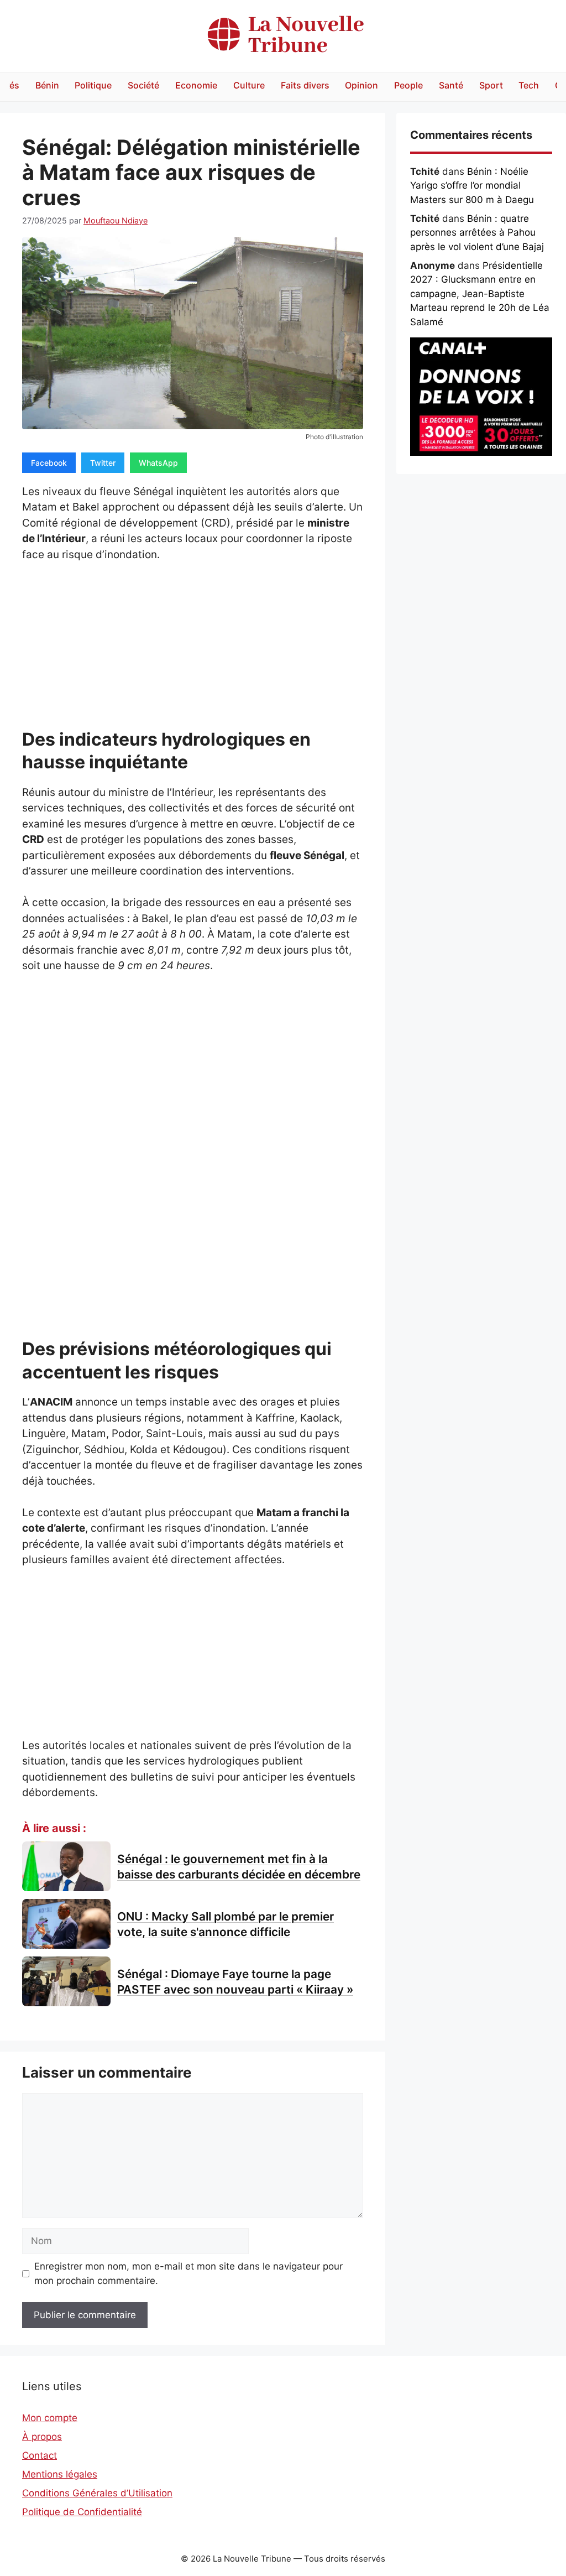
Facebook (49, 463)
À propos (42, 2437)
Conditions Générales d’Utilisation (97, 2493)
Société (143, 85)
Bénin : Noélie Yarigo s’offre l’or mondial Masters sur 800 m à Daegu (472, 186)
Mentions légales (60, 2474)
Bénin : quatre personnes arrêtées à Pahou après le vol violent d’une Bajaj (477, 233)
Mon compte (50, 2418)
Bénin (47, 85)
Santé (451, 85)
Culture (249, 85)
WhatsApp (158, 463)
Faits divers (305, 85)
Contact (40, 2455)
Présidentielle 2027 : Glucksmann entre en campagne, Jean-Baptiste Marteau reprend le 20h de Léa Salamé (480, 294)
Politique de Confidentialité (82, 2512)
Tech (529, 85)
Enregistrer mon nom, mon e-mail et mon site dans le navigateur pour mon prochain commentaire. (188, 2273)
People (408, 85)
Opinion (361, 85)
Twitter (103, 463)
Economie (196, 85)
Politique (93, 85)
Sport (491, 85)
